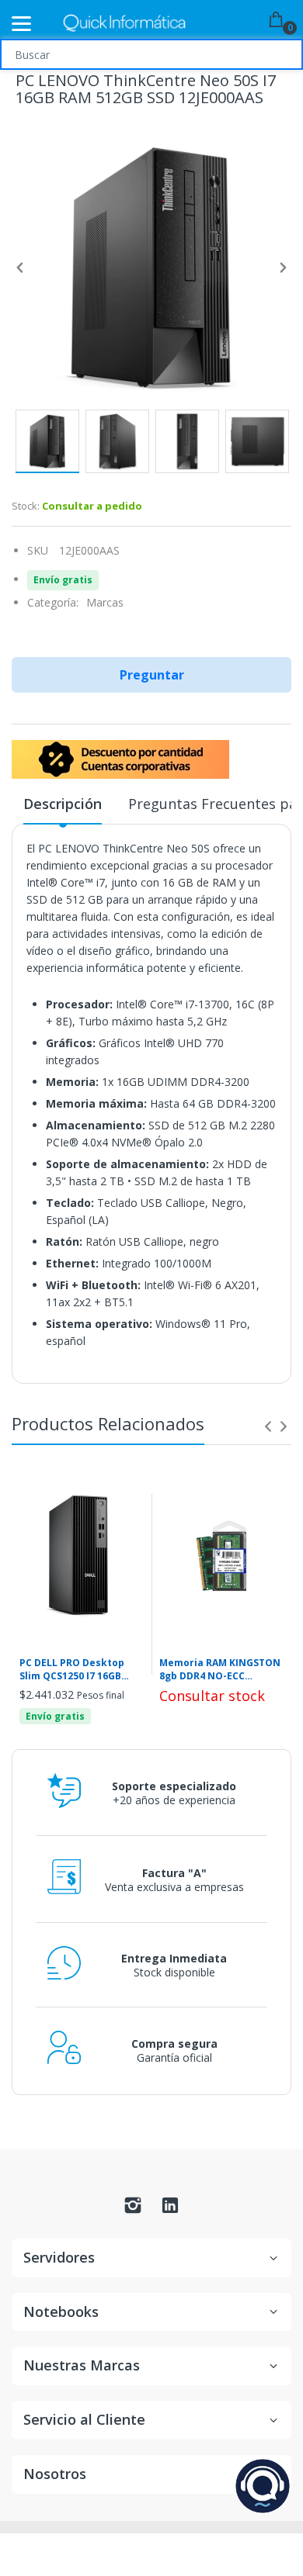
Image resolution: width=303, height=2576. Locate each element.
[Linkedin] (170, 2209)
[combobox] (151, 54)
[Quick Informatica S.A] (124, 24)
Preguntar (152, 675)
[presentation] (268, 1426)
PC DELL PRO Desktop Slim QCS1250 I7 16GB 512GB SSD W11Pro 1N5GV (81, 1670)
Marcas (105, 602)
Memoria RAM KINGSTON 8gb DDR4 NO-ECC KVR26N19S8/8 (220, 1670)
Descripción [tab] (63, 804)
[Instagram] (133, 2209)
